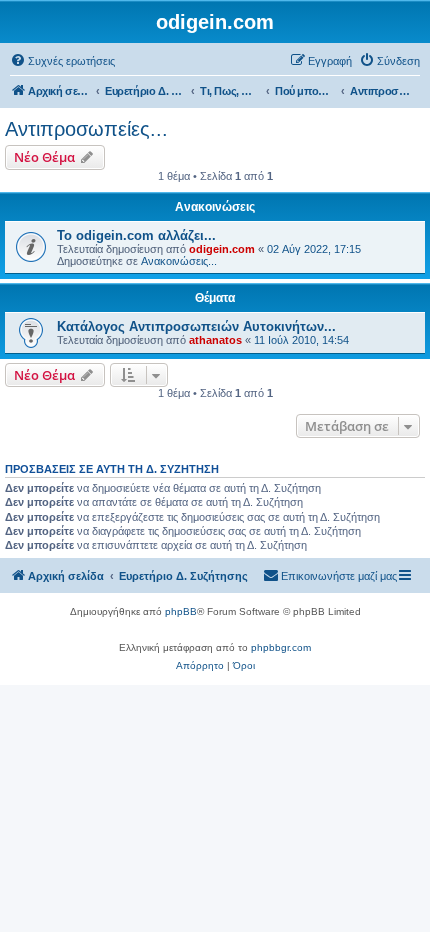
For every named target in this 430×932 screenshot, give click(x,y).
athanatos (215, 340)
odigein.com (222, 249)
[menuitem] (62, 61)
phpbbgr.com (281, 647)
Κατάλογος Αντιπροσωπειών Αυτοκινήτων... (196, 326)
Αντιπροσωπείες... (86, 129)
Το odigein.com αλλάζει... (136, 235)
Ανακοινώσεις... (179, 261)
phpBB (181, 611)
